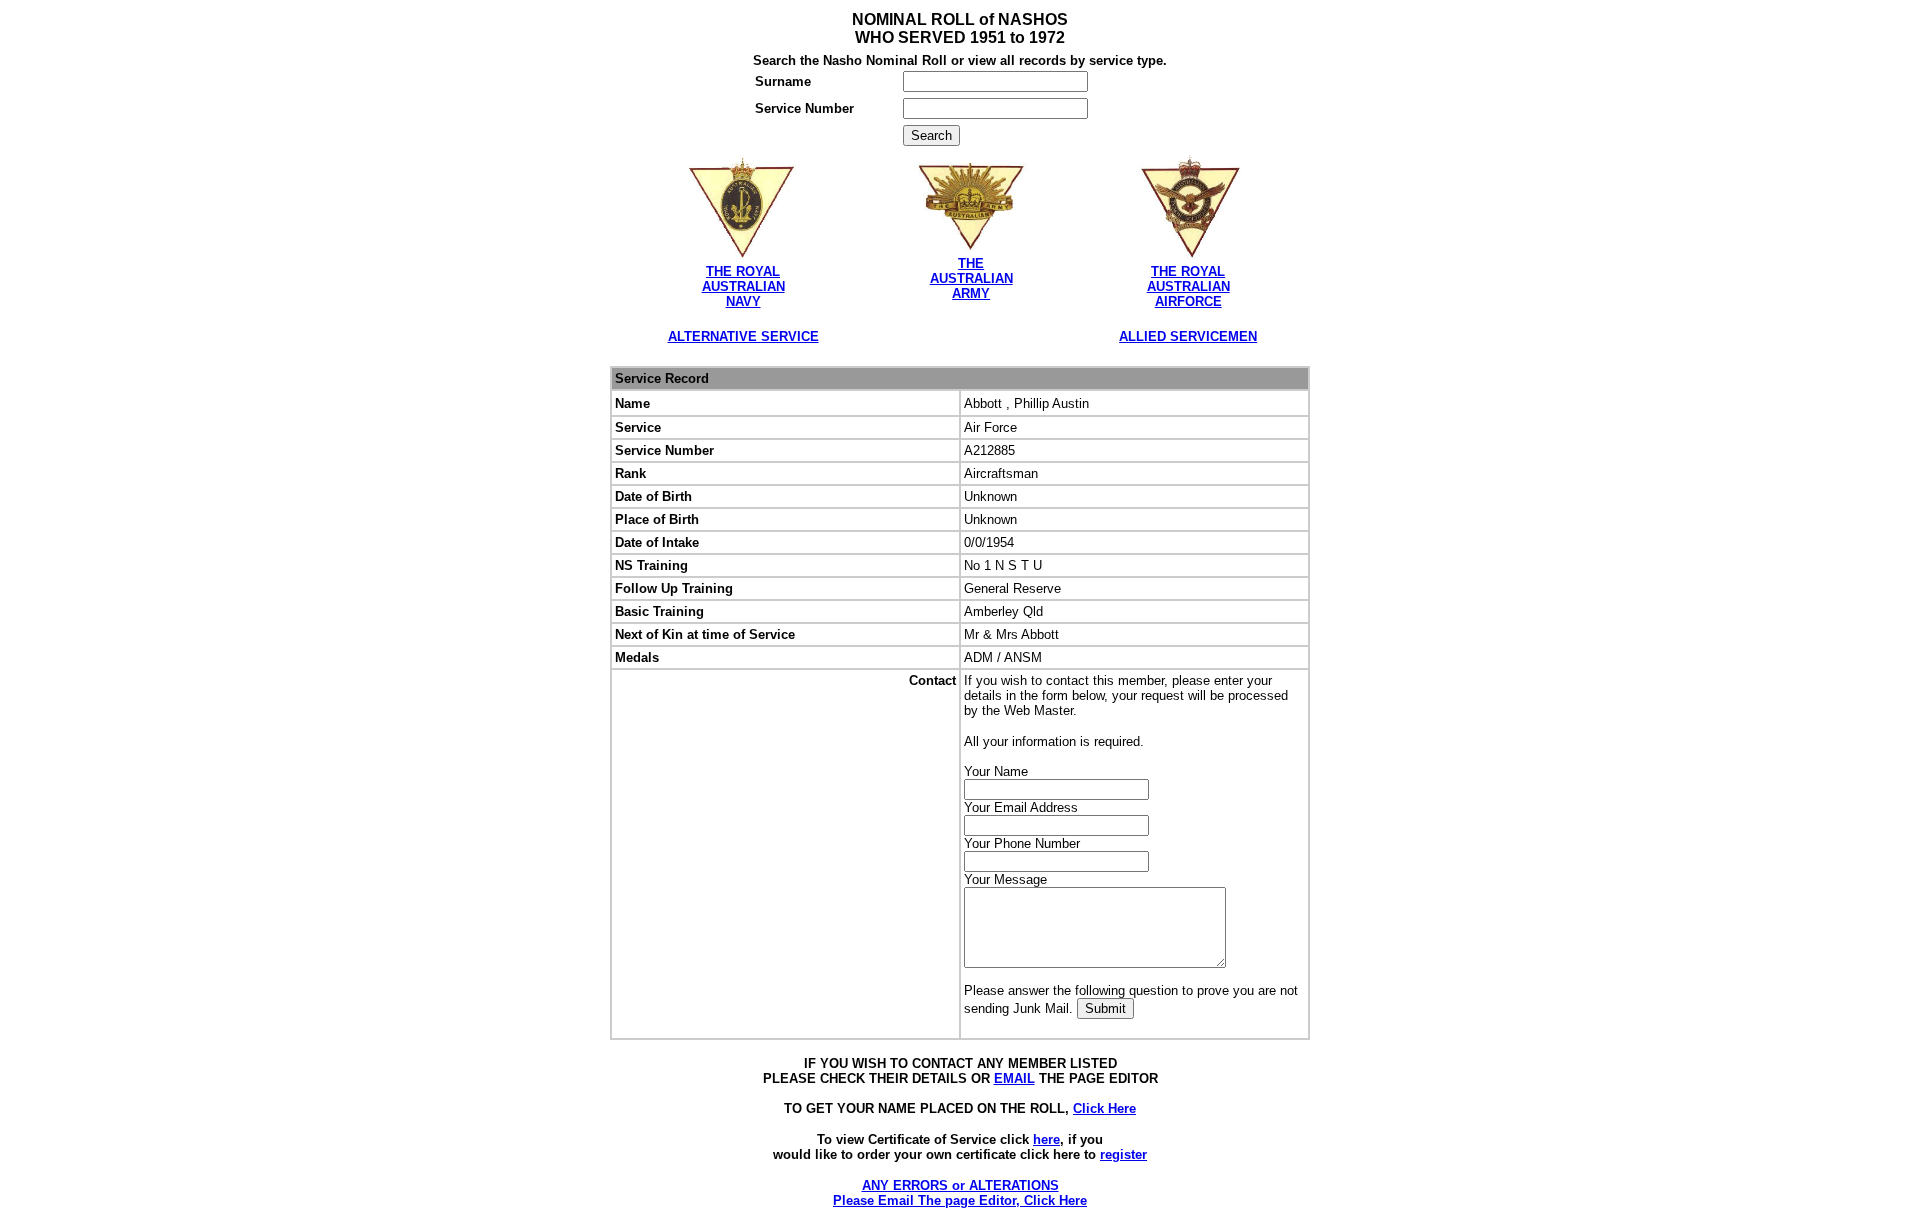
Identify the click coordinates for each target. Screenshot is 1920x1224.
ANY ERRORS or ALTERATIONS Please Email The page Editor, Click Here (960, 1193)
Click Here (1104, 1108)
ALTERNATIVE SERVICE (743, 336)
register (1123, 1154)
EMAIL (1014, 1078)
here (1046, 1139)
